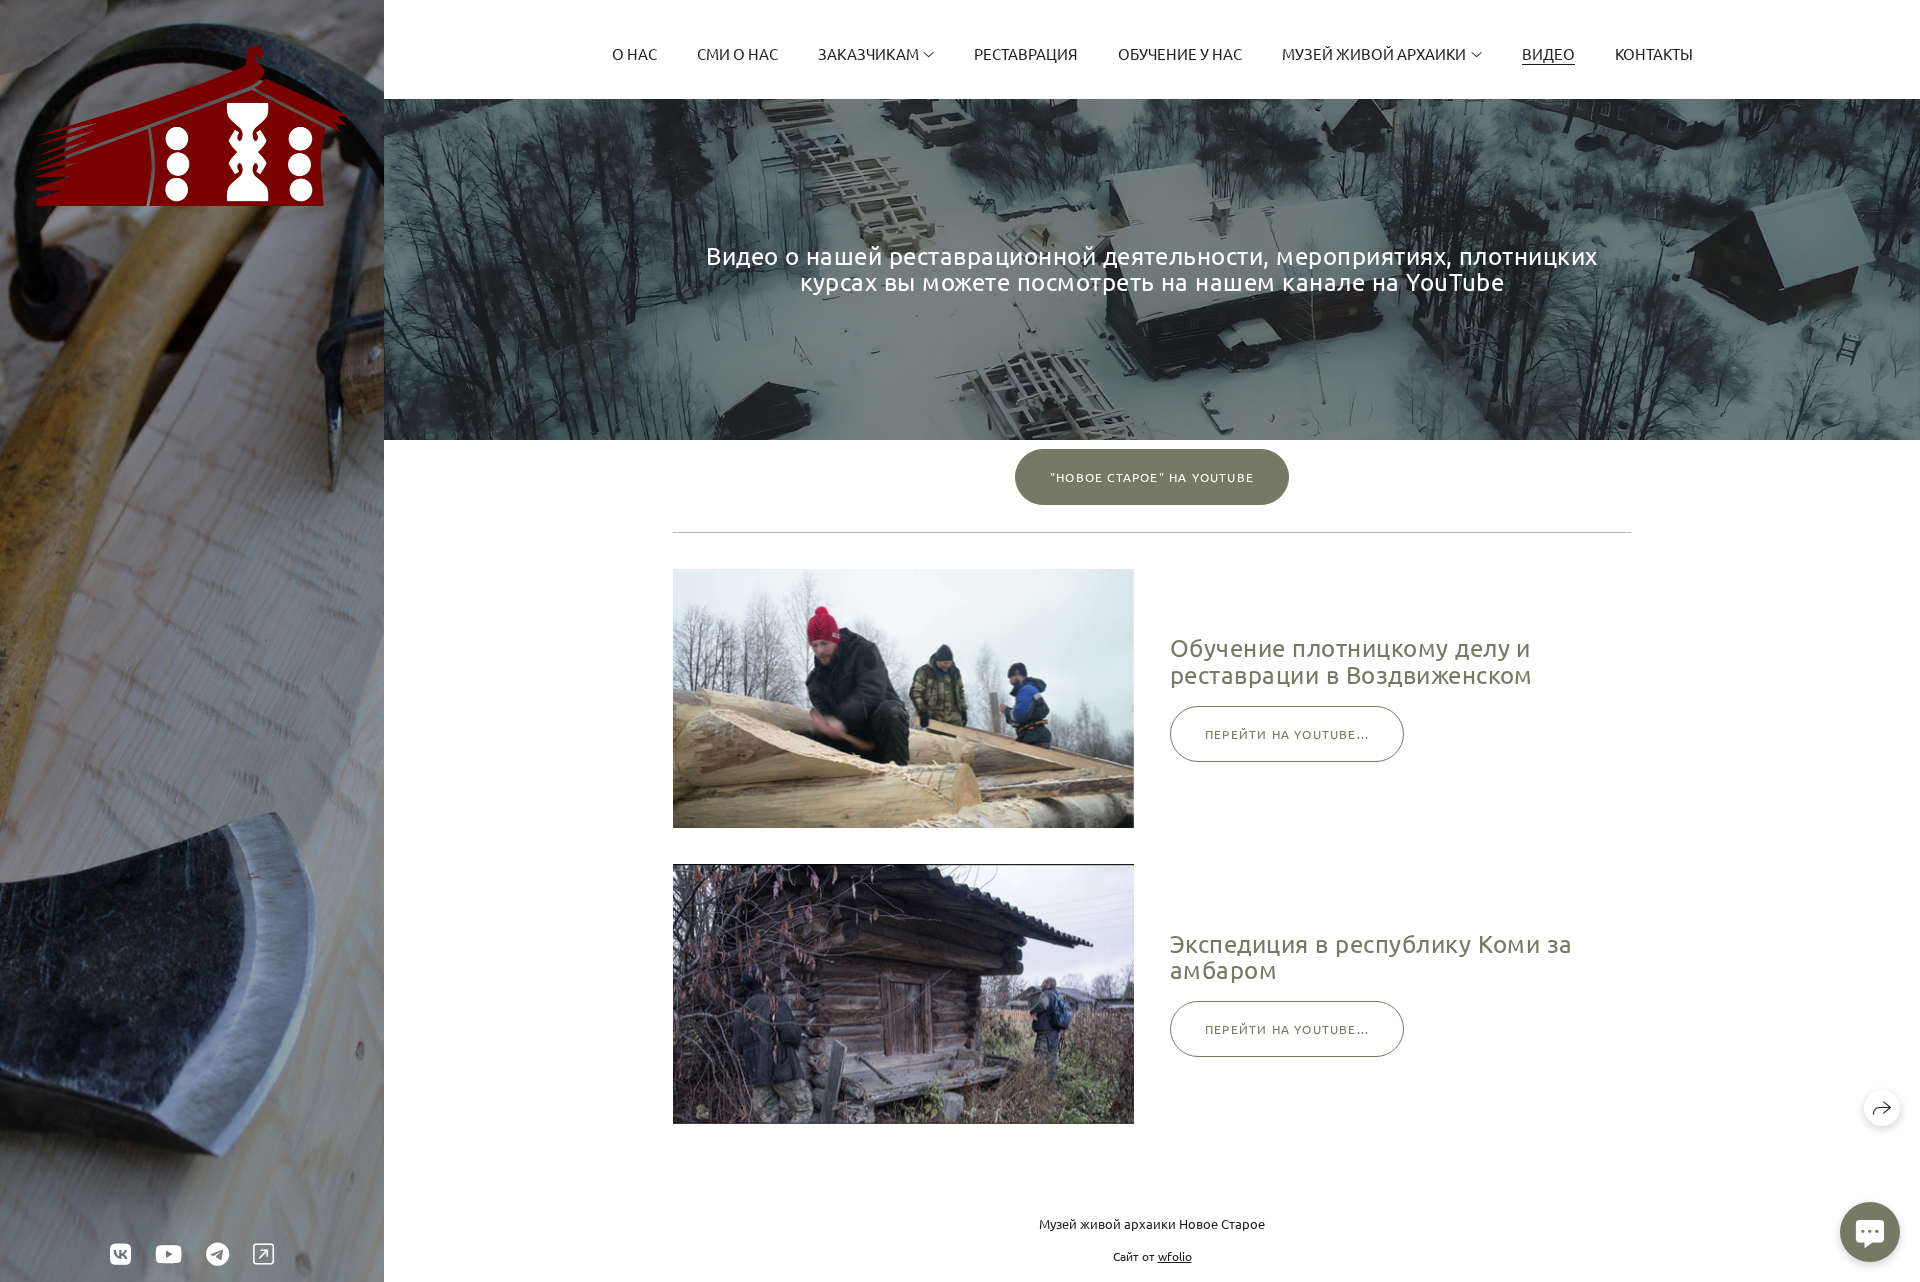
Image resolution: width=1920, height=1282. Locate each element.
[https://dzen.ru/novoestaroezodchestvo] (263, 1253)
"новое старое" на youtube (1152, 477)
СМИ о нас (737, 53)
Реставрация (1026, 53)
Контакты (1654, 53)
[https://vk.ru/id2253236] (120, 1253)
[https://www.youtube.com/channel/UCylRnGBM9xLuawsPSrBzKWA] (168, 1253)
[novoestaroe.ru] (192, 126)
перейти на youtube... (1287, 734)
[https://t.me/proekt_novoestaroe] (217, 1253)
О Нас (634, 53)
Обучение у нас (1180, 53)
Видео (1548, 53)
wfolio (1175, 1256)
